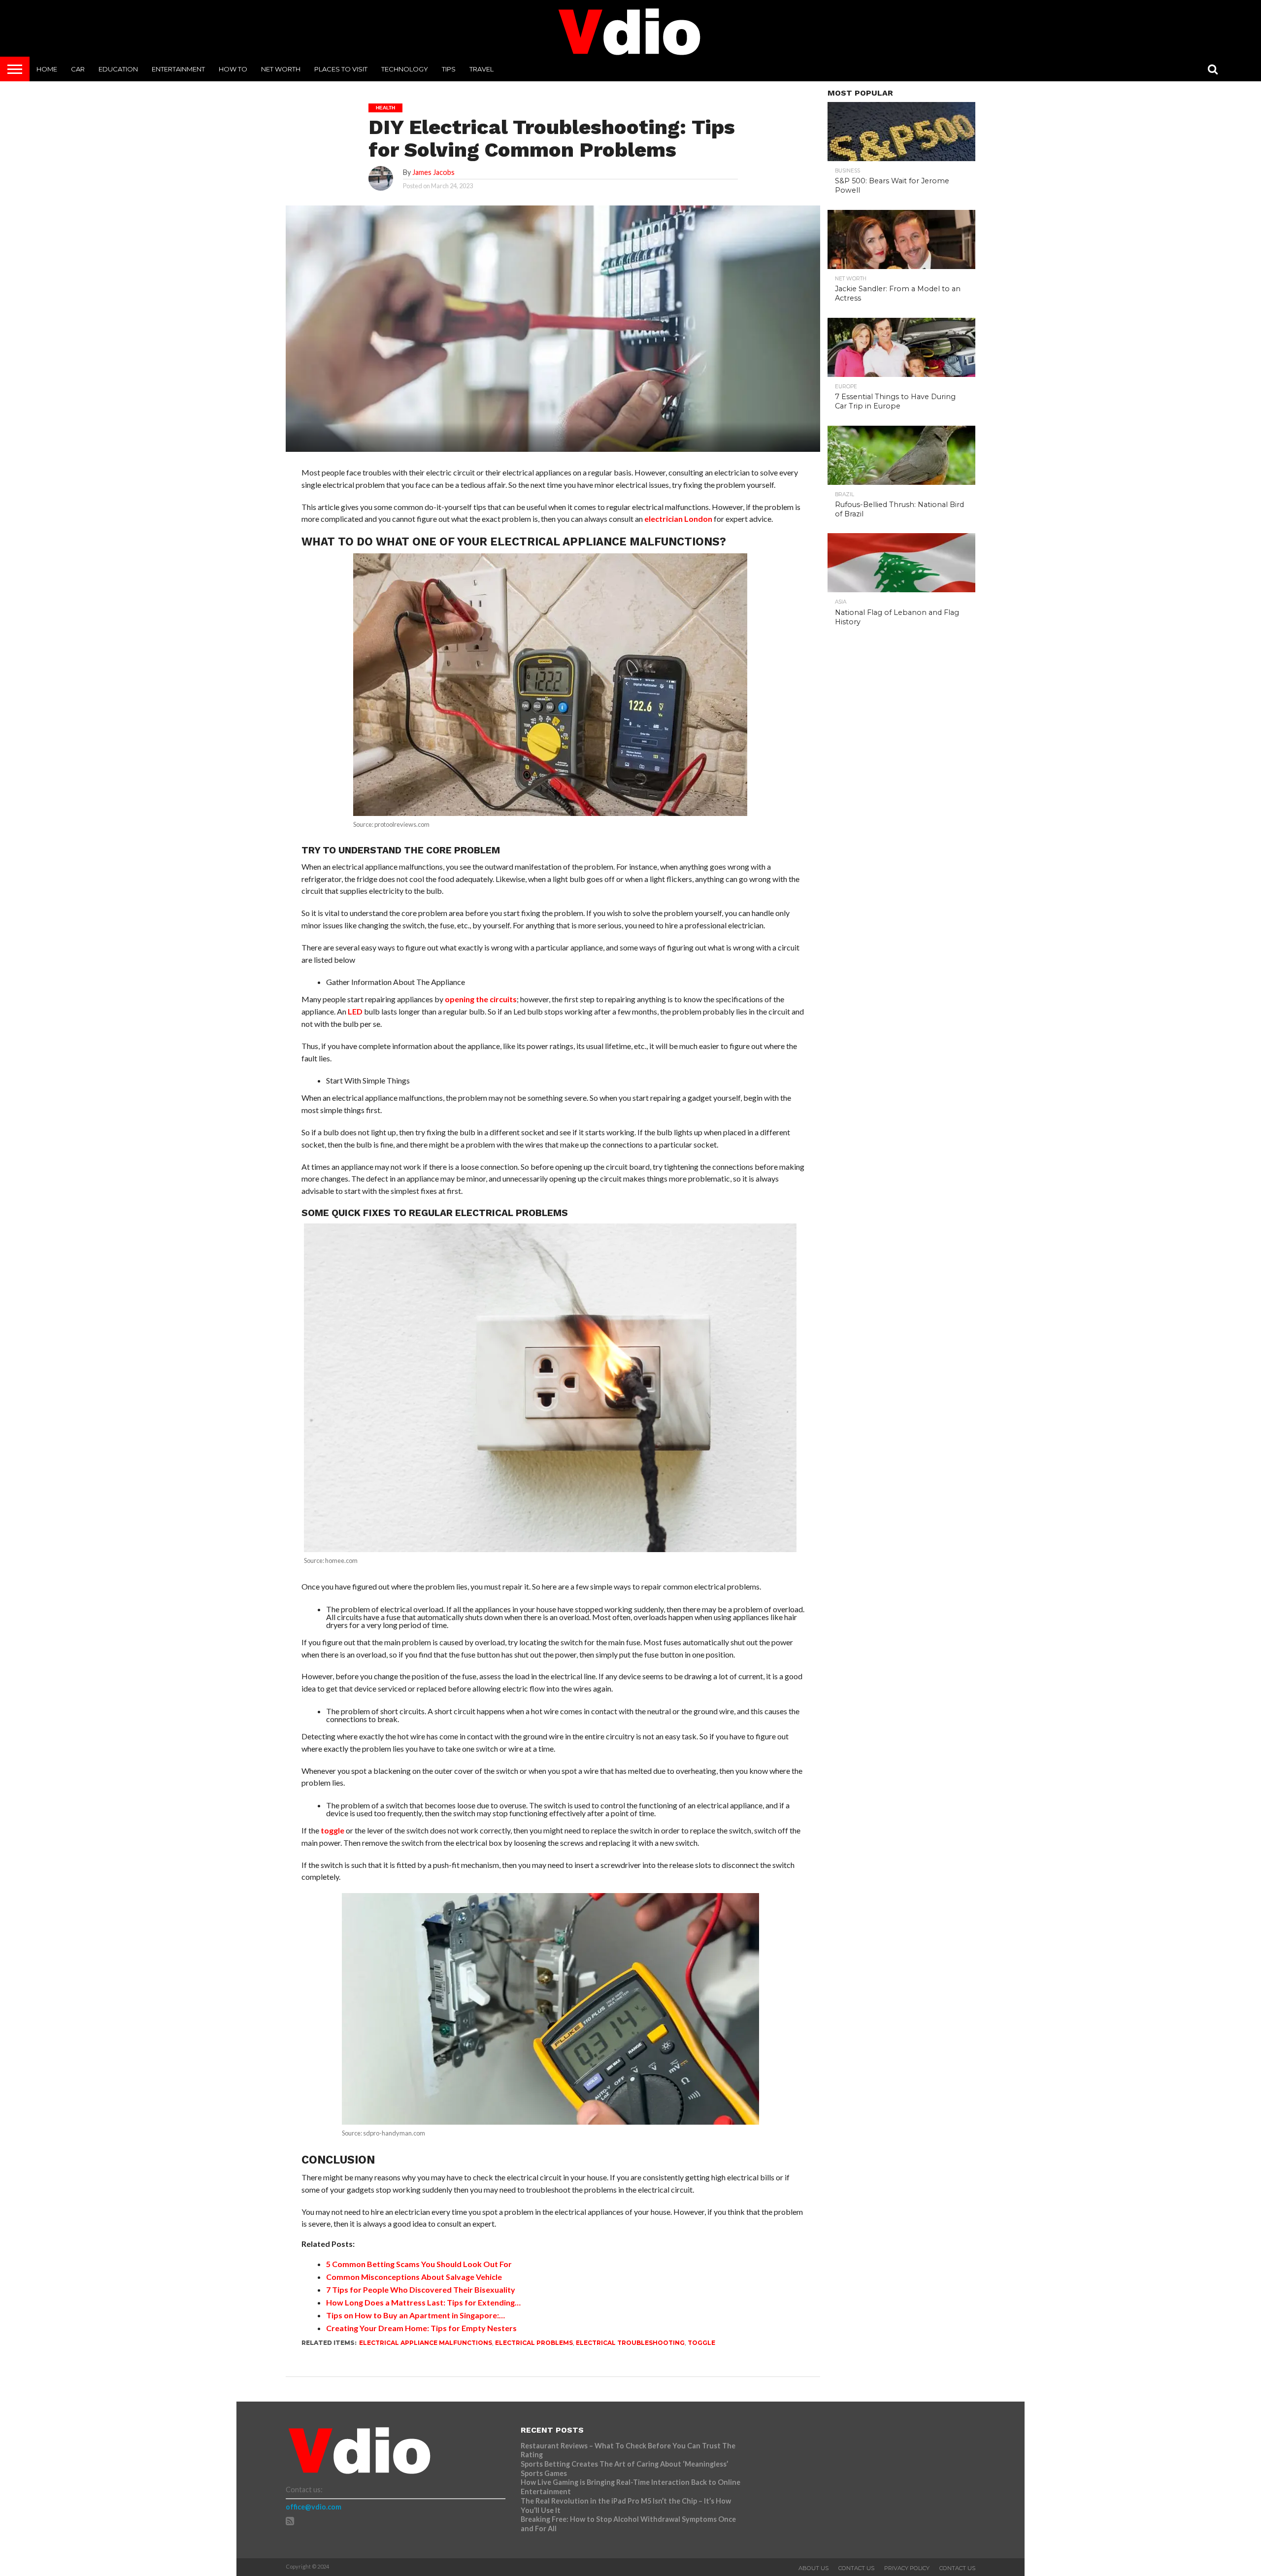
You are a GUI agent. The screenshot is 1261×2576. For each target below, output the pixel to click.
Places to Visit (341, 69)
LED (355, 1011)
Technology (405, 69)
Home (47, 69)
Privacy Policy (907, 2568)
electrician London (678, 519)
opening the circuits (481, 999)
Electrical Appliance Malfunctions (426, 2343)
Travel (481, 69)
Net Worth (281, 69)
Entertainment (178, 69)
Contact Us (856, 2568)
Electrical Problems (534, 2343)
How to (233, 69)
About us (813, 2568)
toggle (332, 1830)
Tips (449, 69)
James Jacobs (433, 172)
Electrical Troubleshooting (630, 2343)
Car (78, 69)
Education (118, 69)
